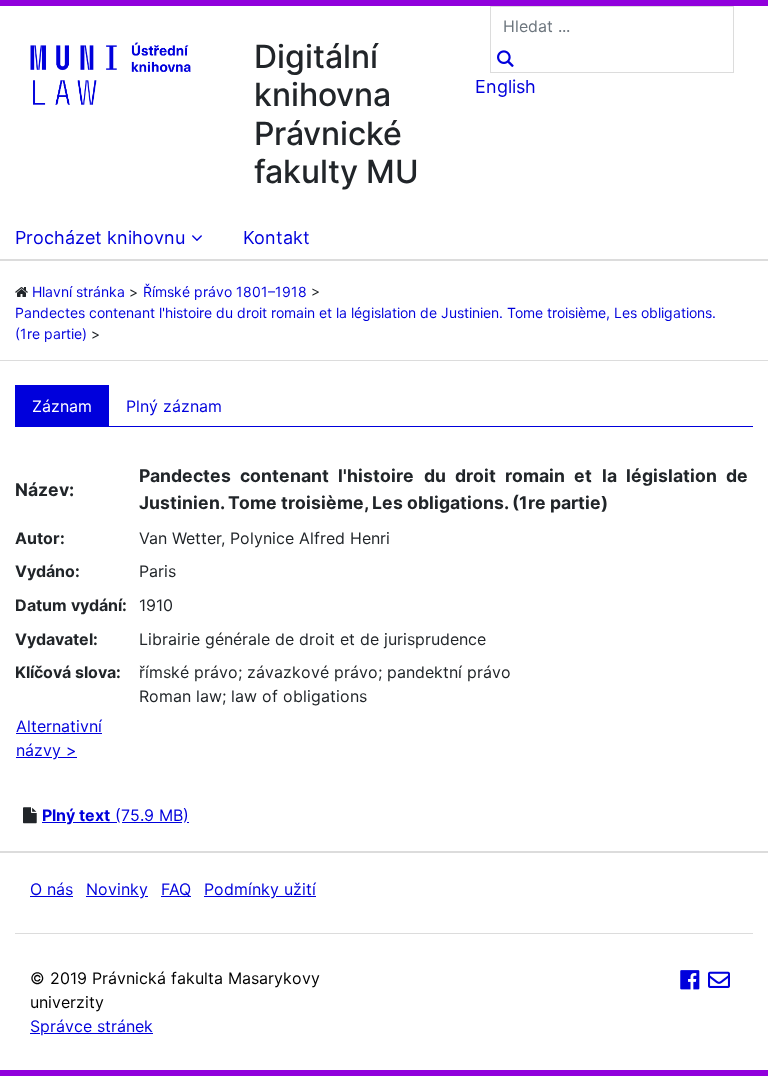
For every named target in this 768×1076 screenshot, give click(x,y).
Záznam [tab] (62, 406)
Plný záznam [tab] (174, 406)
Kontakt (276, 237)
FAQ (176, 889)
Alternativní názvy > (59, 738)
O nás (51, 889)
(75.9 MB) (115, 815)
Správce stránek (91, 1026)
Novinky (117, 889)
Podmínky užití (260, 889)
